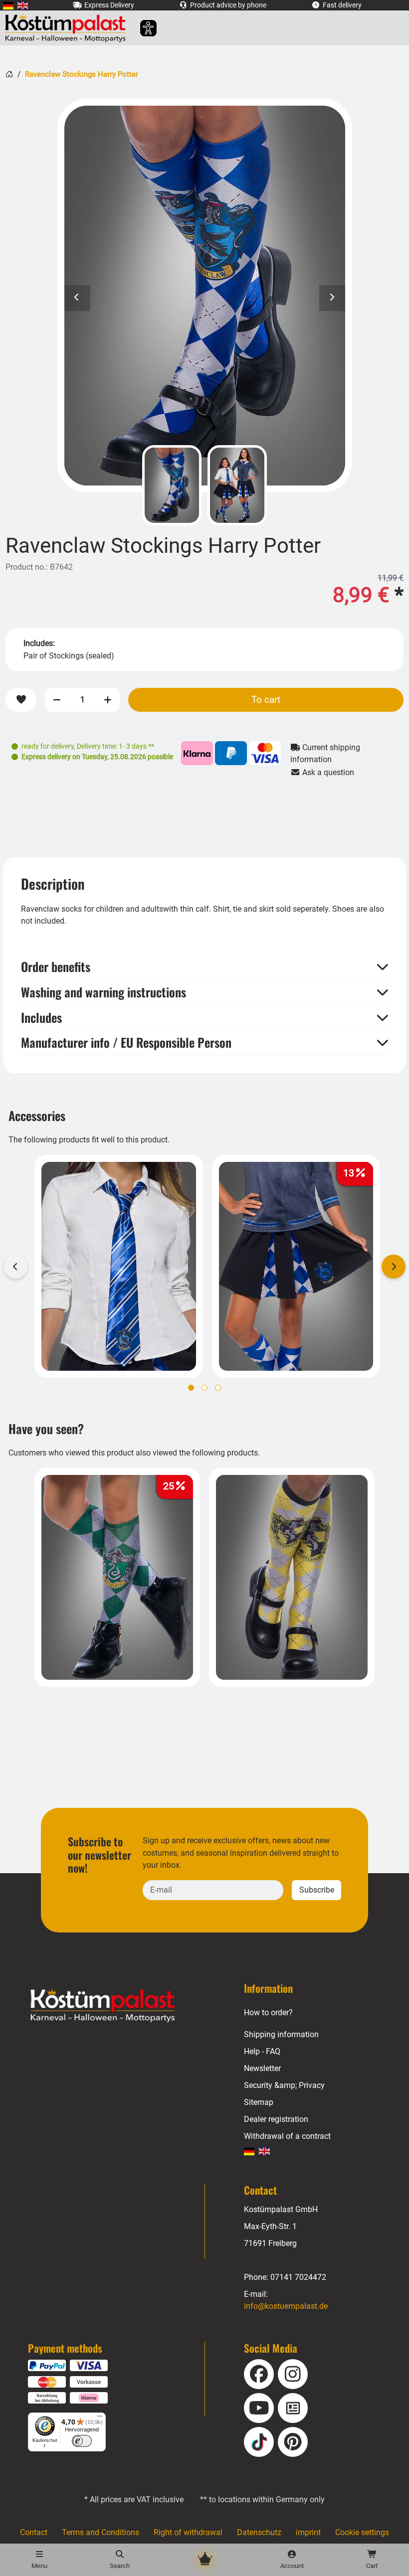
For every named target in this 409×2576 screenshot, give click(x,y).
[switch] (82, 2441)
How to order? (268, 2012)
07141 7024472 (298, 2277)
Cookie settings (362, 2532)
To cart (266, 700)
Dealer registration (276, 2119)
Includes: (39, 643)
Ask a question (327, 772)
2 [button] (204, 1388)
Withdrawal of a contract (287, 2136)
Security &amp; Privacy (284, 2085)
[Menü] (100, 2418)
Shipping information (281, 2034)
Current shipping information (325, 753)
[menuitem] (8, 5)
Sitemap (259, 2102)
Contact (34, 2532)
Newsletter (262, 2068)
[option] (205, 296)
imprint (308, 2532)
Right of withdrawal (188, 2532)
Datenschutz (259, 2532)
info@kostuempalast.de (286, 2306)
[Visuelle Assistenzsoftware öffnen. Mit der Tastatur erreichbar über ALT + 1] (142, 28)
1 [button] (191, 1388)
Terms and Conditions (101, 2532)
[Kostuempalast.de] (68, 28)
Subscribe (317, 1890)
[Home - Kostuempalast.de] (115, 2006)
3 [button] (218, 1388)
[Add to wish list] (21, 700)
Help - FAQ (262, 2051)
